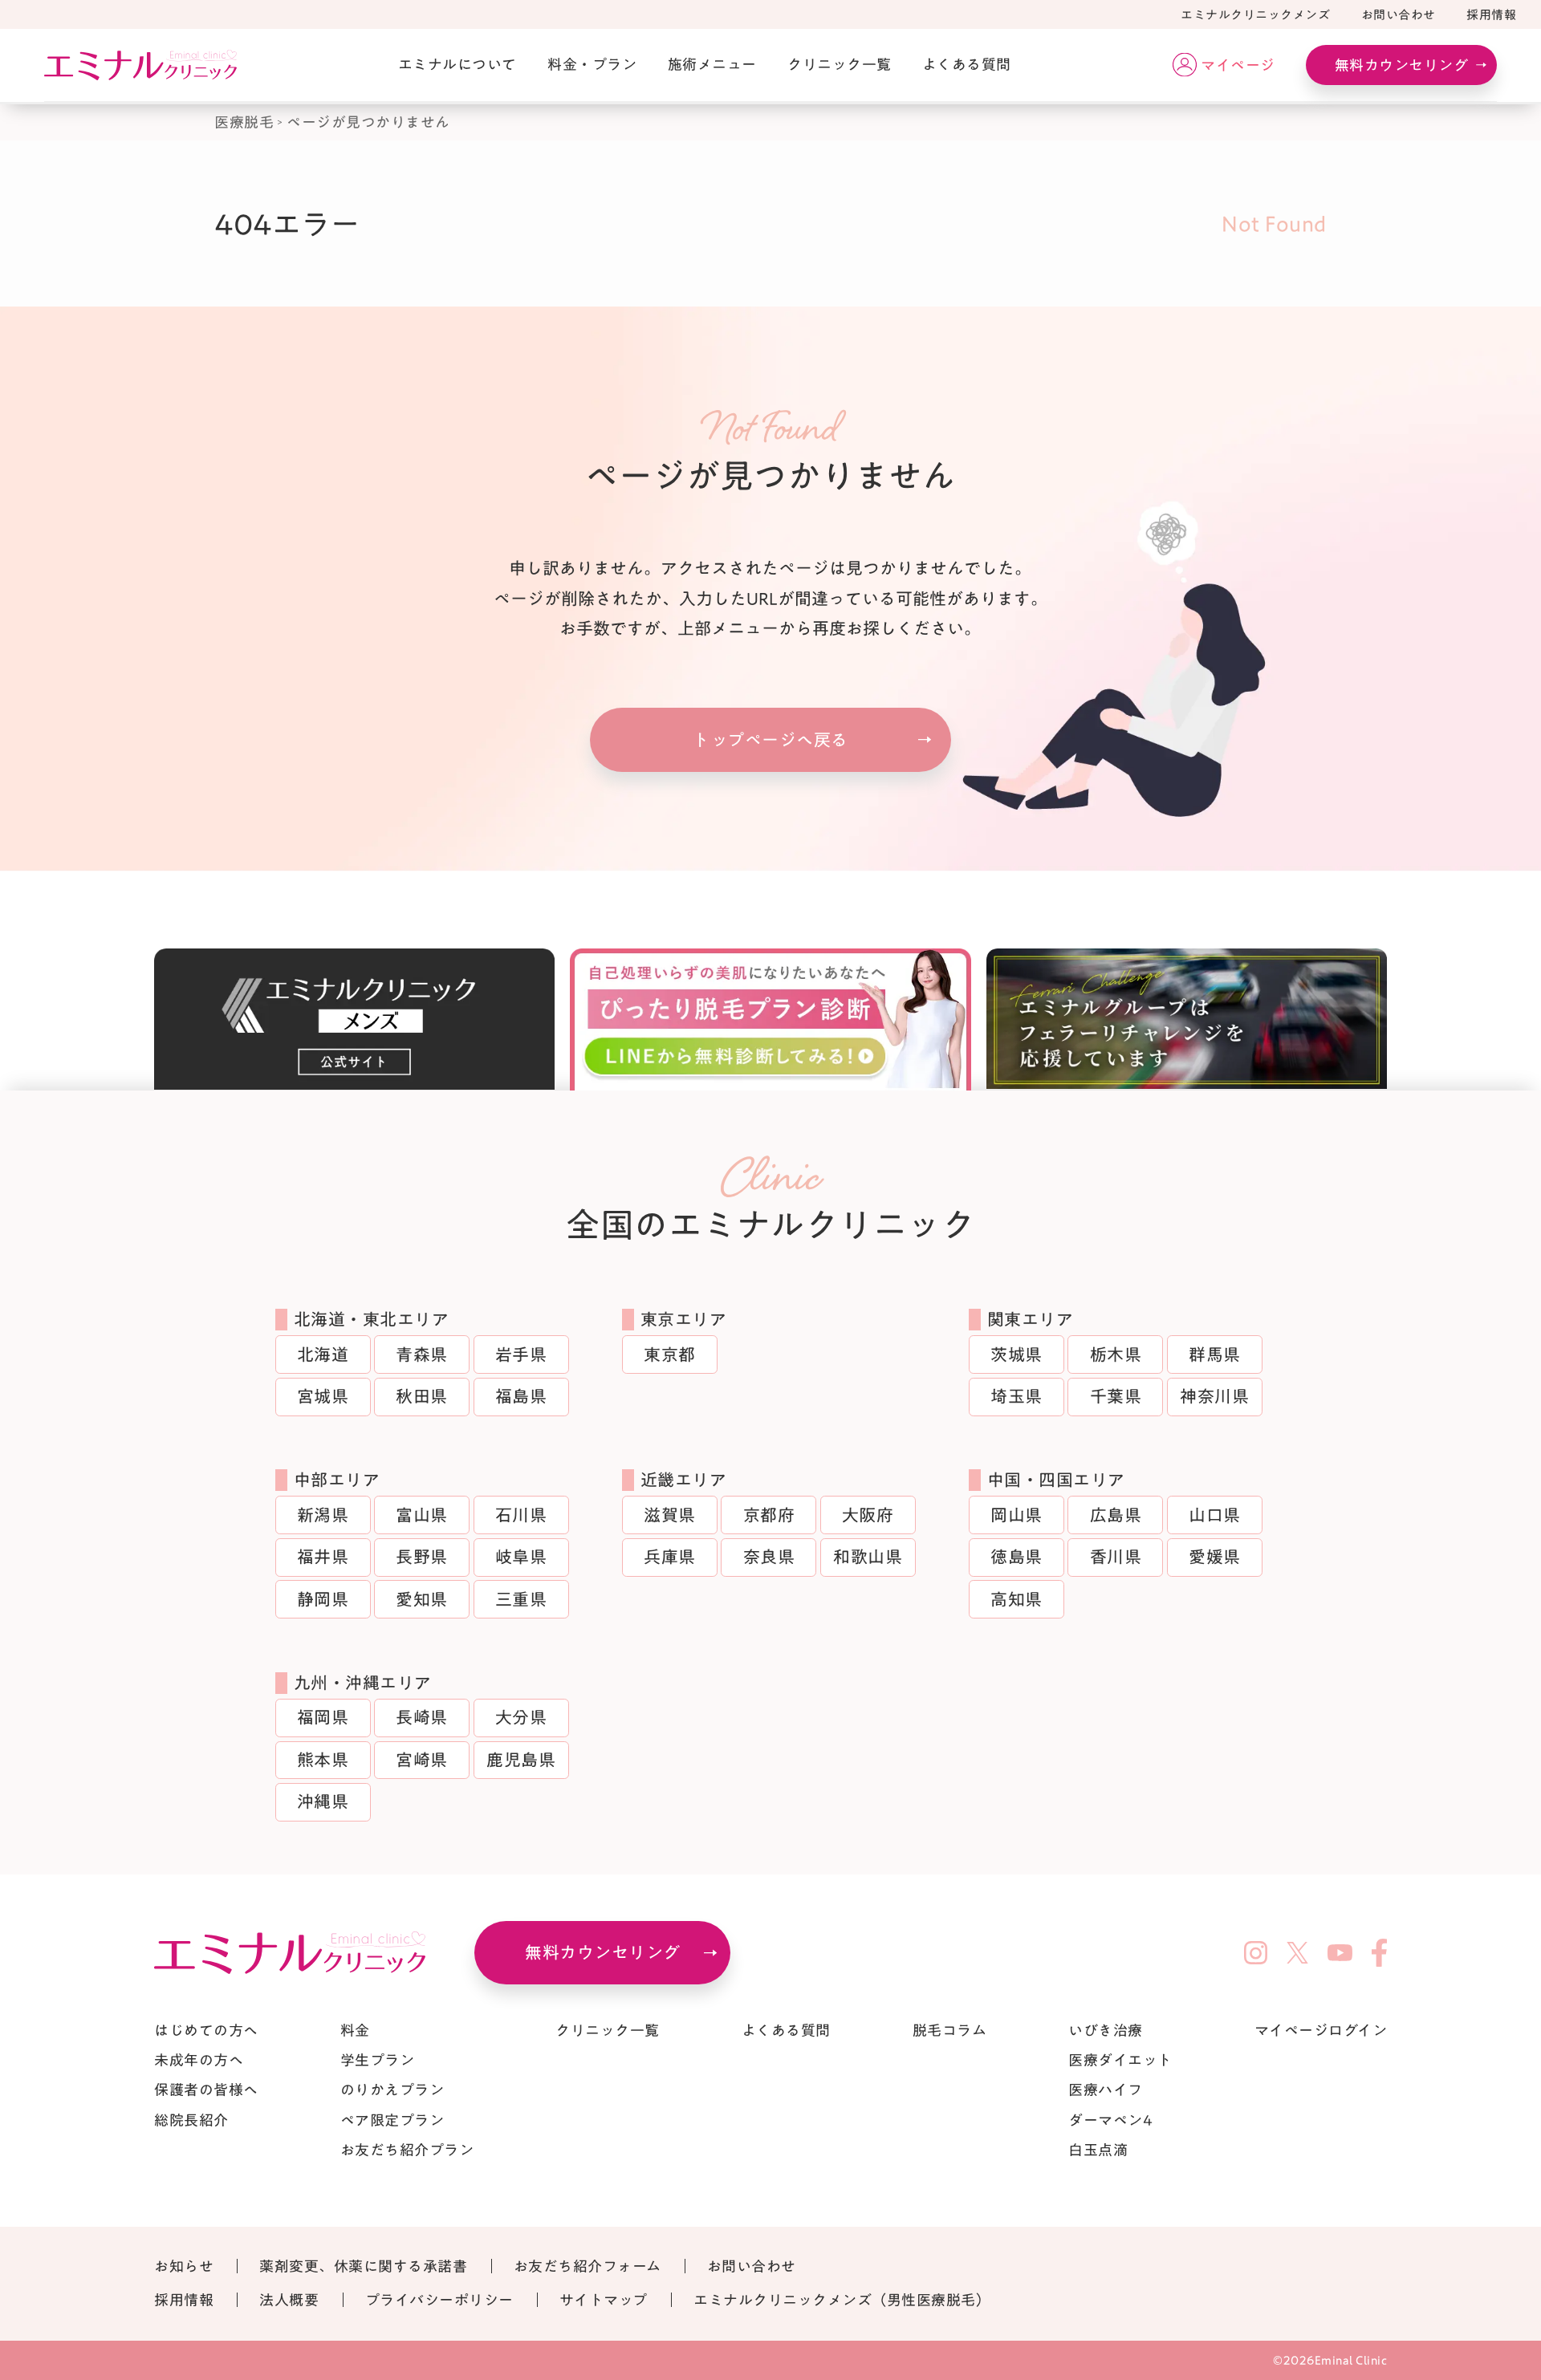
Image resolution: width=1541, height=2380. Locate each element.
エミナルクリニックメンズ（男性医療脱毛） (842, 2300)
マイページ (1238, 65)
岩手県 (521, 1355)
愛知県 (422, 1600)
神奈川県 (1214, 1397)
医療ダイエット (1120, 2060)
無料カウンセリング (1402, 65)
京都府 (769, 1515)
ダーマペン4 (1110, 2120)
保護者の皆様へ (206, 2090)
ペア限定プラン (392, 2120)
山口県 (1215, 1515)
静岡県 (323, 1600)
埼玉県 (1016, 1397)
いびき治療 (1106, 2030)
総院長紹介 (191, 2120)
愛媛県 (1215, 1557)
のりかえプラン (392, 2090)
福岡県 (323, 1718)
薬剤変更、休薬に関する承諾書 (363, 2266)
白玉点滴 (1098, 2150)
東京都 (670, 1355)
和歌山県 (868, 1557)
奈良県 (769, 1557)
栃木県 (1116, 1355)
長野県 (422, 1557)
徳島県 (1016, 1557)
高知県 (1016, 1600)
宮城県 (323, 1397)
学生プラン (378, 2060)
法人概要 (289, 2300)
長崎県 (422, 1718)
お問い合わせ (1399, 15)
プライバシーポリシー (439, 2300)
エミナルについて (457, 64)
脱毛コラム (950, 2030)
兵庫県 (670, 1557)
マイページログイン (1321, 2030)
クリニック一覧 (840, 64)
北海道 (323, 1355)
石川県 (521, 1515)
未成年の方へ (199, 2060)
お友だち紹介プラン (407, 2150)
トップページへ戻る (770, 740)
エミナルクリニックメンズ (1255, 15)
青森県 (422, 1355)
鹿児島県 (521, 1760)
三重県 (521, 1600)
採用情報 (1491, 15)
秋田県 (422, 1397)
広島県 (1116, 1515)
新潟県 (323, 1515)
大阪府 (868, 1515)
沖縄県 (323, 1802)
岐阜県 (521, 1557)
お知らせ (184, 2266)
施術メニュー (712, 64)
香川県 (1116, 1557)
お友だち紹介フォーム (588, 2266)
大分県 (521, 1718)
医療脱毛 (244, 122)
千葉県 (1116, 1397)
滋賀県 (670, 1515)
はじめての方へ (206, 2030)
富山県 (422, 1515)
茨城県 (1016, 1355)
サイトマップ (604, 2300)
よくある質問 (967, 64)
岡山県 (1016, 1515)
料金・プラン (592, 64)
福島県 (521, 1397)
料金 (355, 2030)
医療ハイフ (1106, 2090)
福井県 (323, 1557)
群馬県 (1215, 1355)
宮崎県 (422, 1760)
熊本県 (323, 1760)
